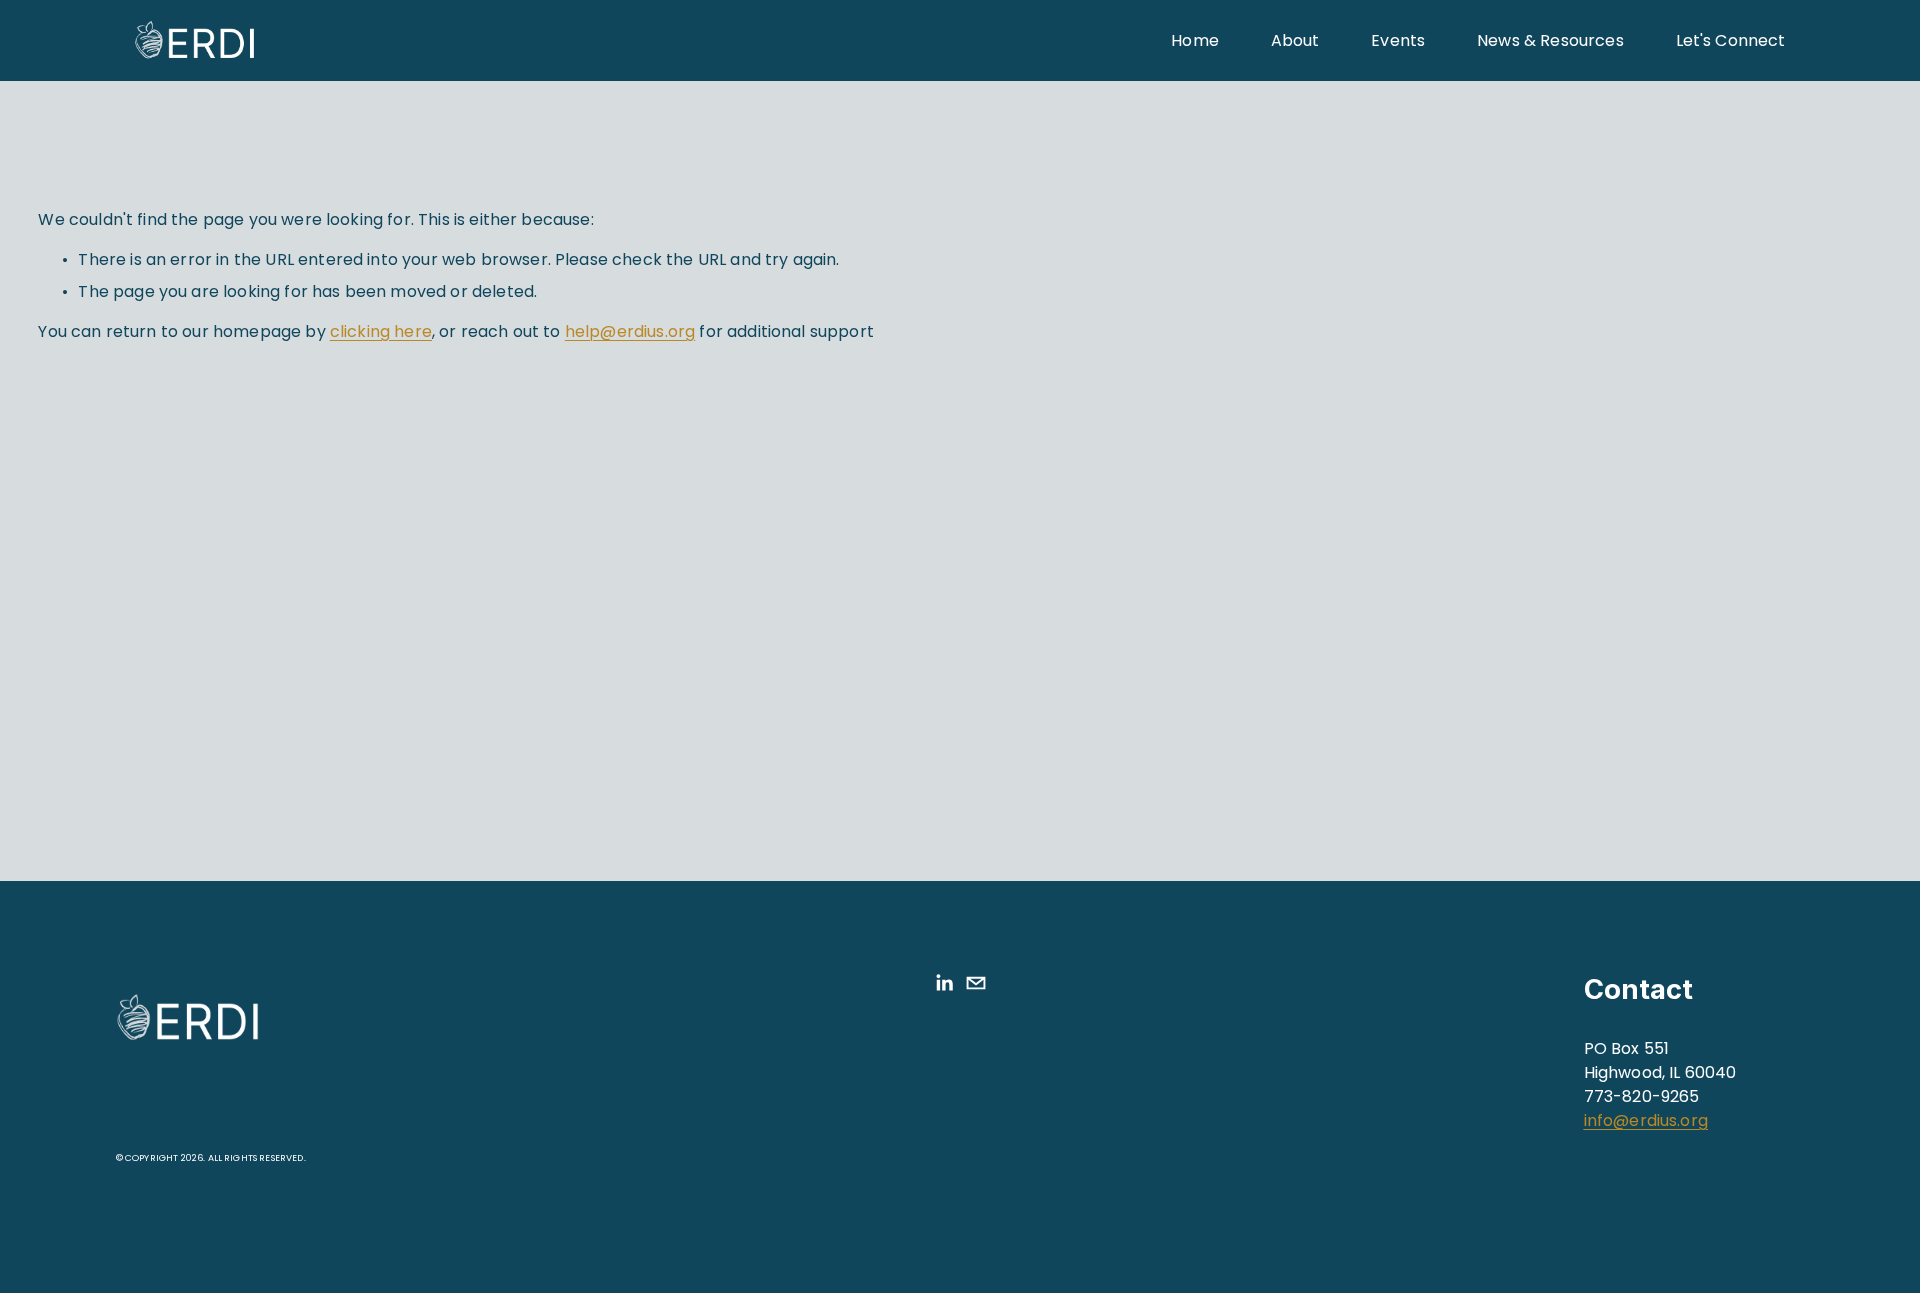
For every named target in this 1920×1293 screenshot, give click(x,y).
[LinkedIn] (944, 983)
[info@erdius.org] (976, 983)
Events (1398, 40)
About (1295, 40)
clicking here (381, 331)
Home (1195, 40)
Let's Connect (1731, 40)
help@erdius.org (630, 331)
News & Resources (1550, 40)
